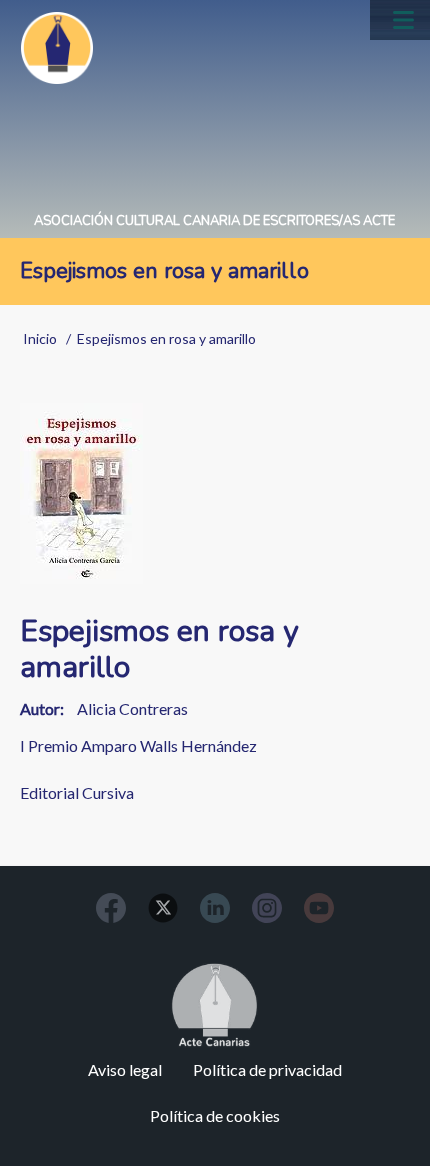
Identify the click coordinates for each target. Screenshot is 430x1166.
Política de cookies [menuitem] (215, 1115)
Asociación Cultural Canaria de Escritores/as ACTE (214, 221)
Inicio (40, 338)
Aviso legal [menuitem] (125, 1069)
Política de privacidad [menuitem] (267, 1069)
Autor (40, 708)
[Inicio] (57, 48)
